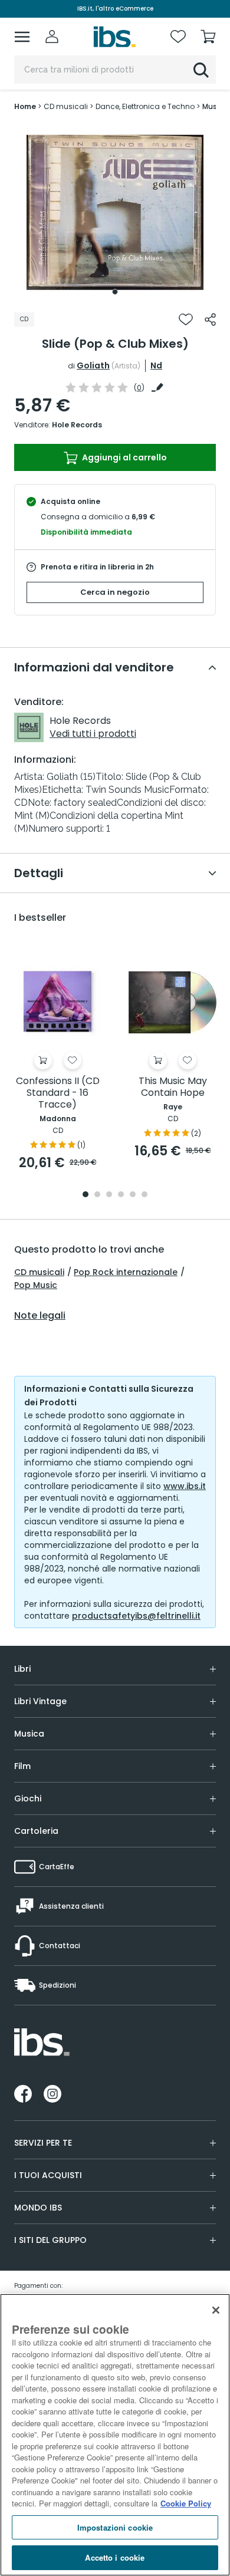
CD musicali (39, 1272)
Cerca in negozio (115, 592)
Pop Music (36, 1285)
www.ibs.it (185, 1486)
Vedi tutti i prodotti (93, 734)
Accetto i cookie (115, 2557)
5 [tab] (133, 1195)
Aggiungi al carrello (124, 457)
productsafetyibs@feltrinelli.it (136, 1616)
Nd (156, 365)
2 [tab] (97, 1195)
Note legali (40, 1316)
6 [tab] (144, 1195)
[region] (115, 2435)
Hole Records (77, 425)
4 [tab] (121, 1195)
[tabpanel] (115, 212)
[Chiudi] (216, 2310)
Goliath (93, 365)
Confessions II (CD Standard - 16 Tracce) (58, 1093)
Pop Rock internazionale (126, 1272)
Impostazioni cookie (115, 2527)
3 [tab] (109, 1195)
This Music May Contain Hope (173, 1087)
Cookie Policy (186, 2503)
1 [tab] (115, 292)
